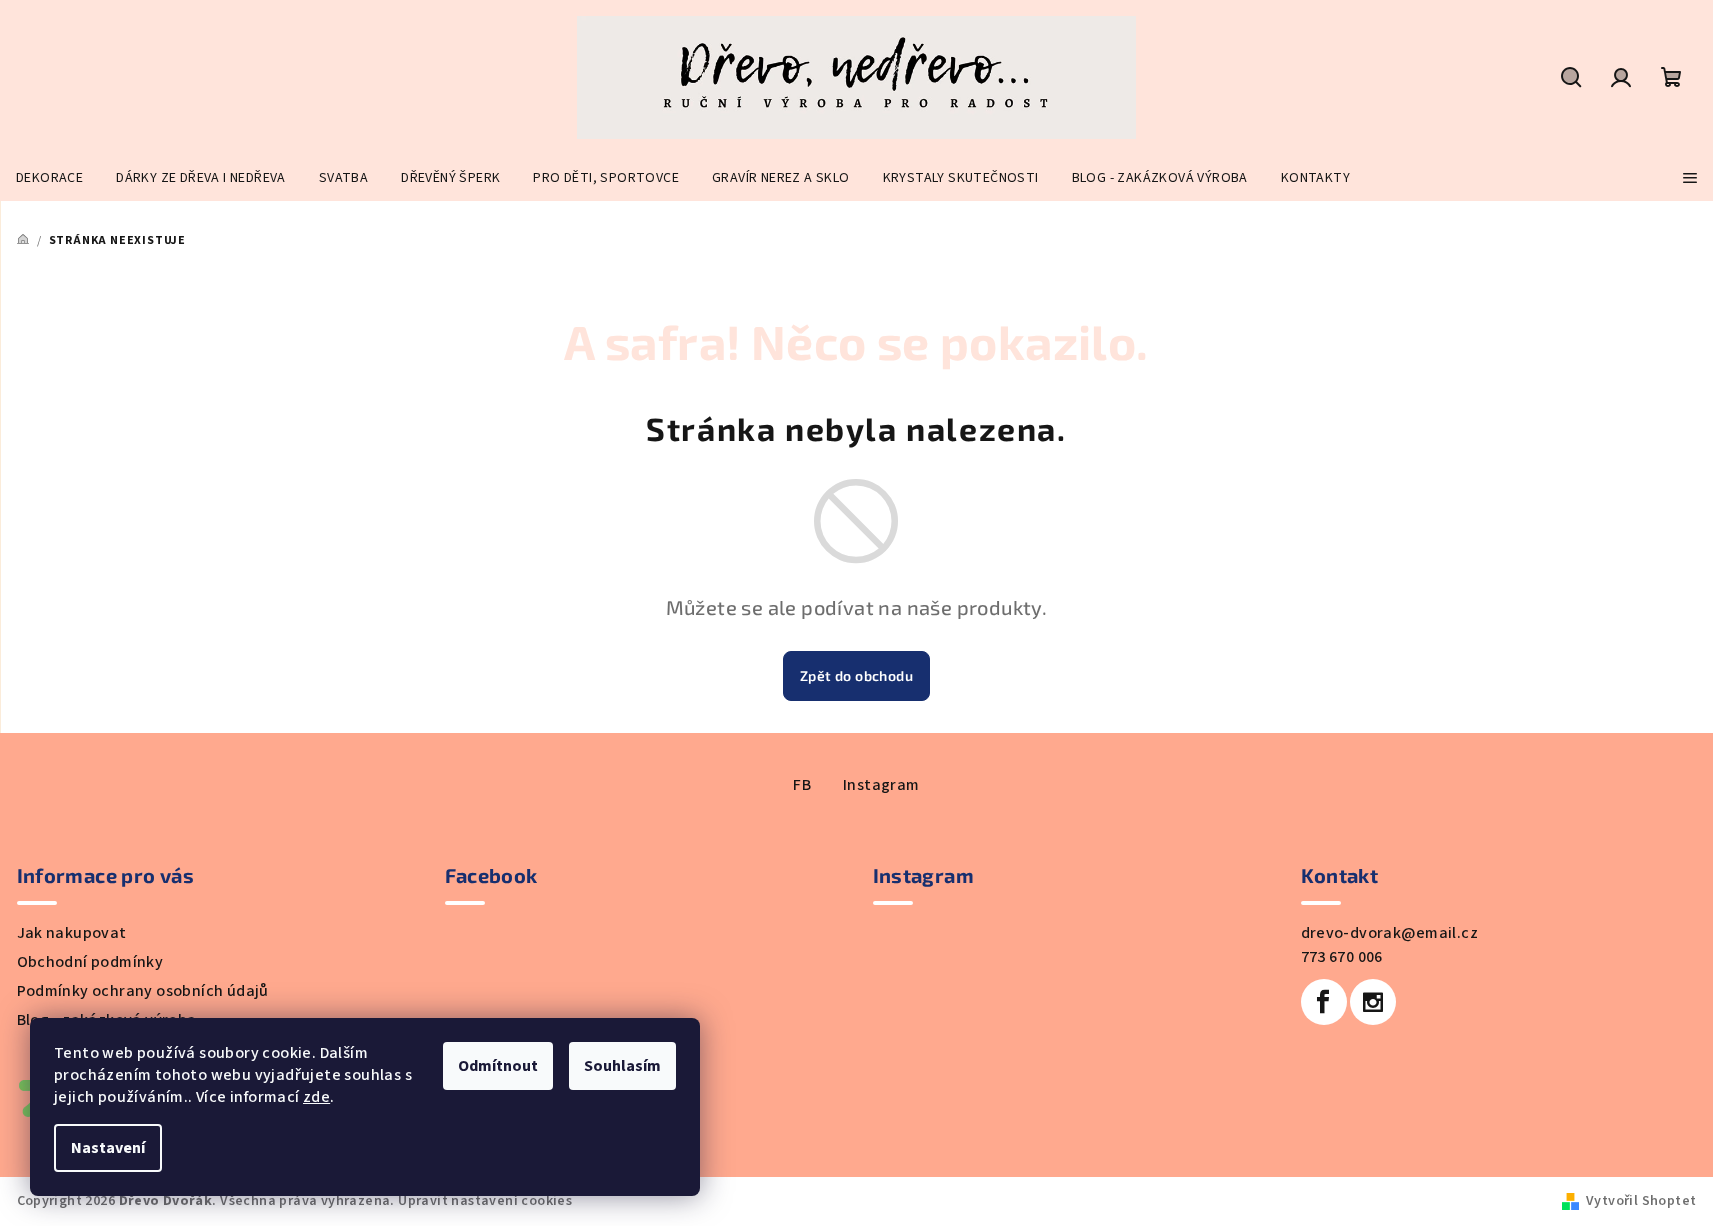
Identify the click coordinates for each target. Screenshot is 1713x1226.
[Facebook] (1324, 1002)
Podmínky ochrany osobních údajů (143, 991)
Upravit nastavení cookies (485, 1201)
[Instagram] (1373, 1002)
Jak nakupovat (72, 933)
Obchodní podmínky (90, 962)
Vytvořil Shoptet (1641, 1201)
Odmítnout (498, 1066)
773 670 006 (1342, 957)
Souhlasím (622, 1066)
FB (802, 785)
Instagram (881, 785)
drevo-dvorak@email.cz (1389, 933)
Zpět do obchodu (856, 675)
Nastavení (108, 1148)
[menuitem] (49, 178)
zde (316, 1097)
